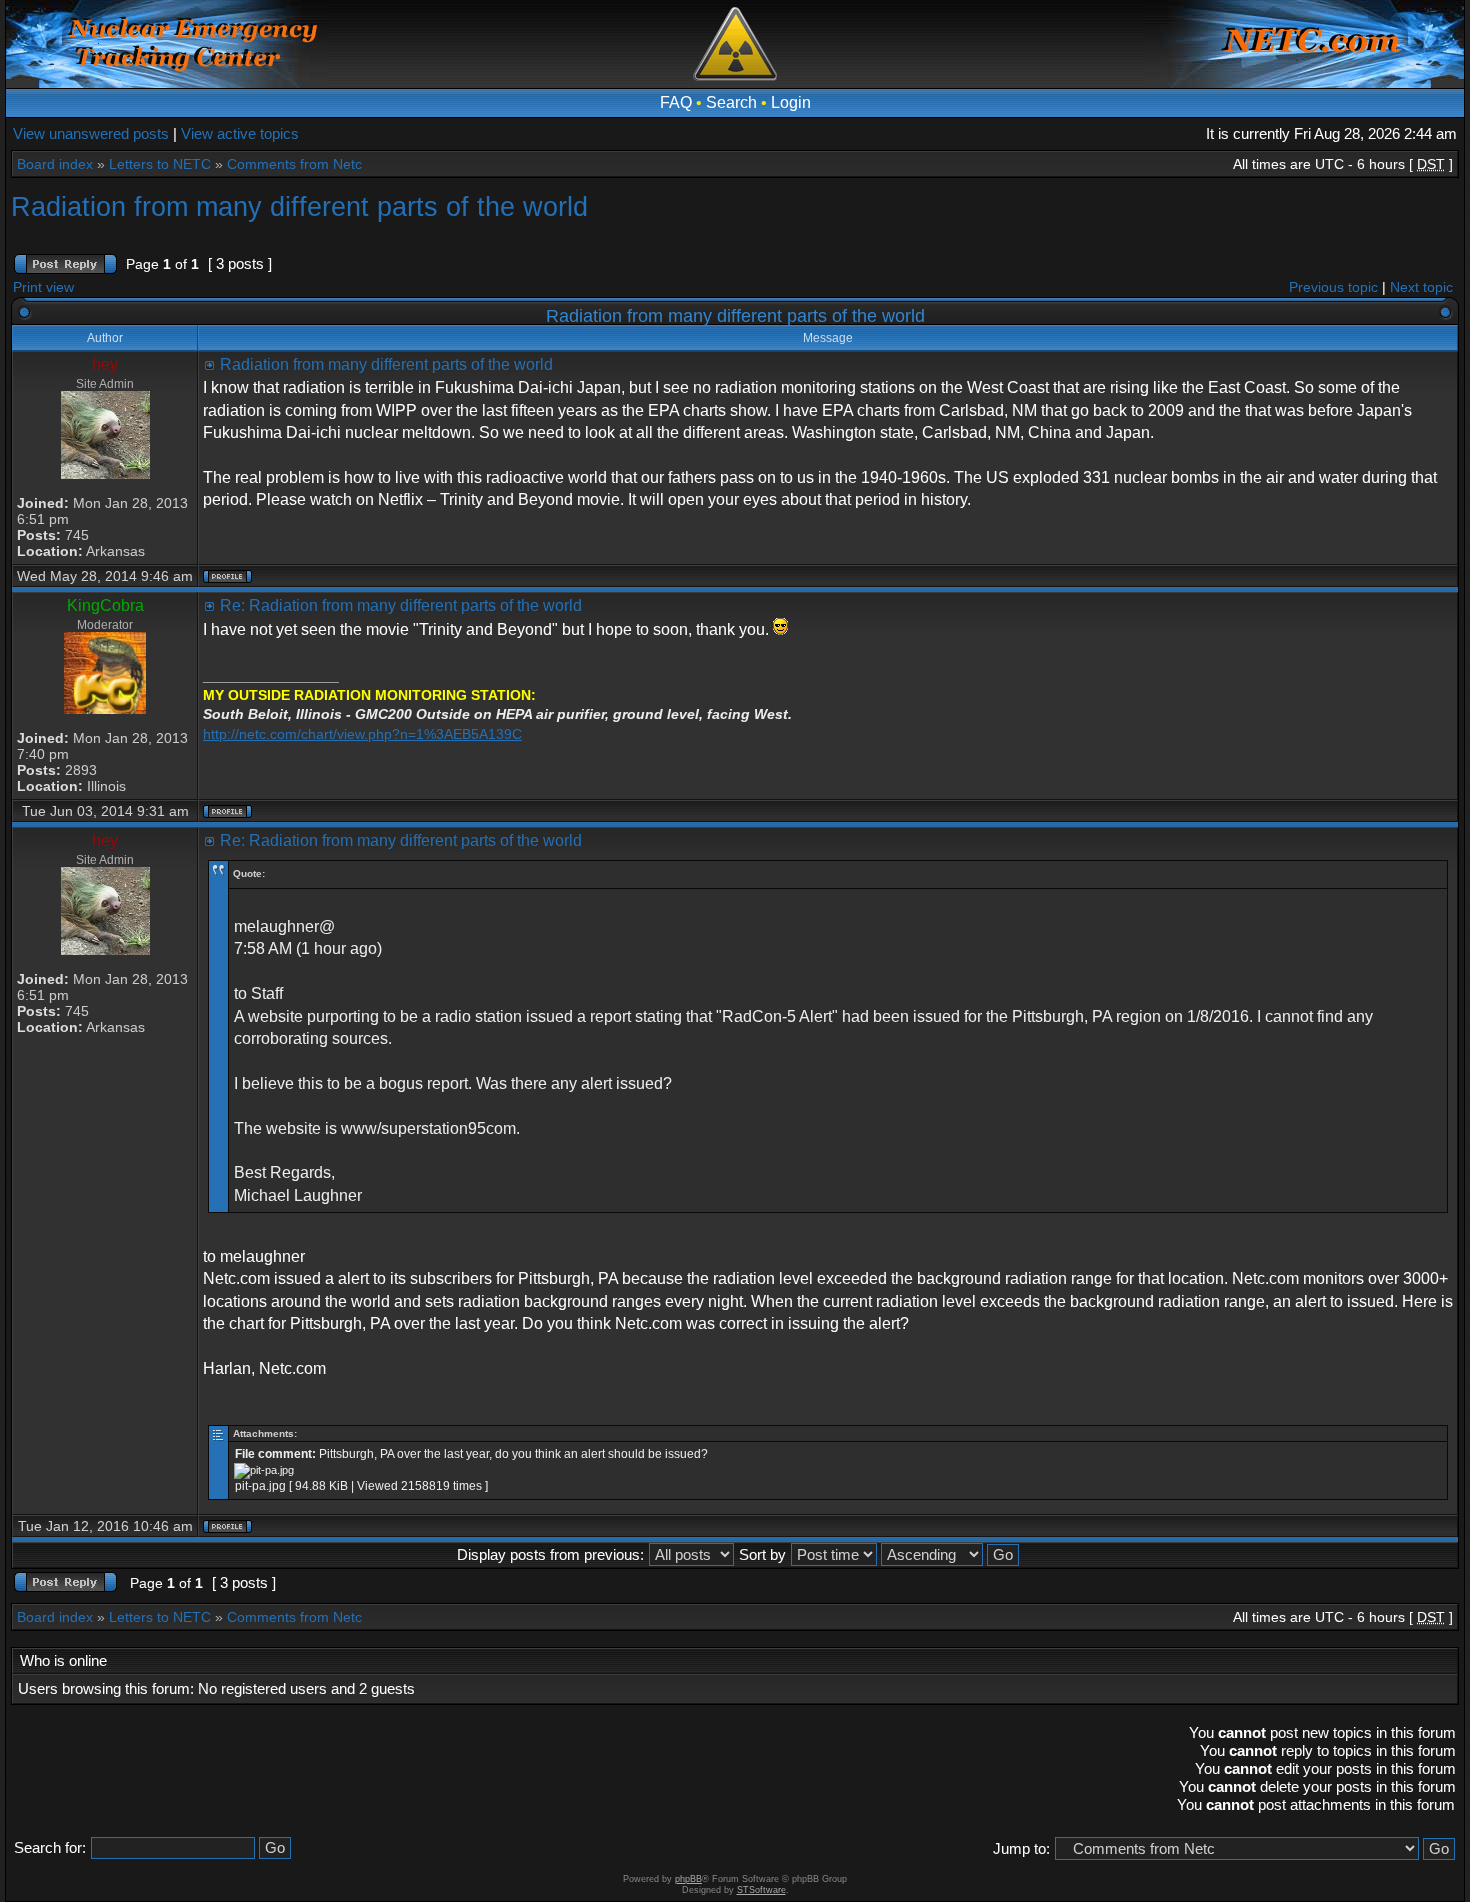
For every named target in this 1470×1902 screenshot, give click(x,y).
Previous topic (1333, 287)
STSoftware (761, 1890)
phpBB (688, 1879)
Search (731, 102)
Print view (43, 287)
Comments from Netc (294, 164)
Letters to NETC (160, 164)
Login (791, 102)
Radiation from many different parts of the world (299, 206)
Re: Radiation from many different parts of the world (401, 605)
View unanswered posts (91, 133)
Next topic (1421, 287)
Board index (55, 164)
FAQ (676, 102)
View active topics (240, 133)
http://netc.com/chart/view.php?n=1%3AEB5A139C (362, 734)
